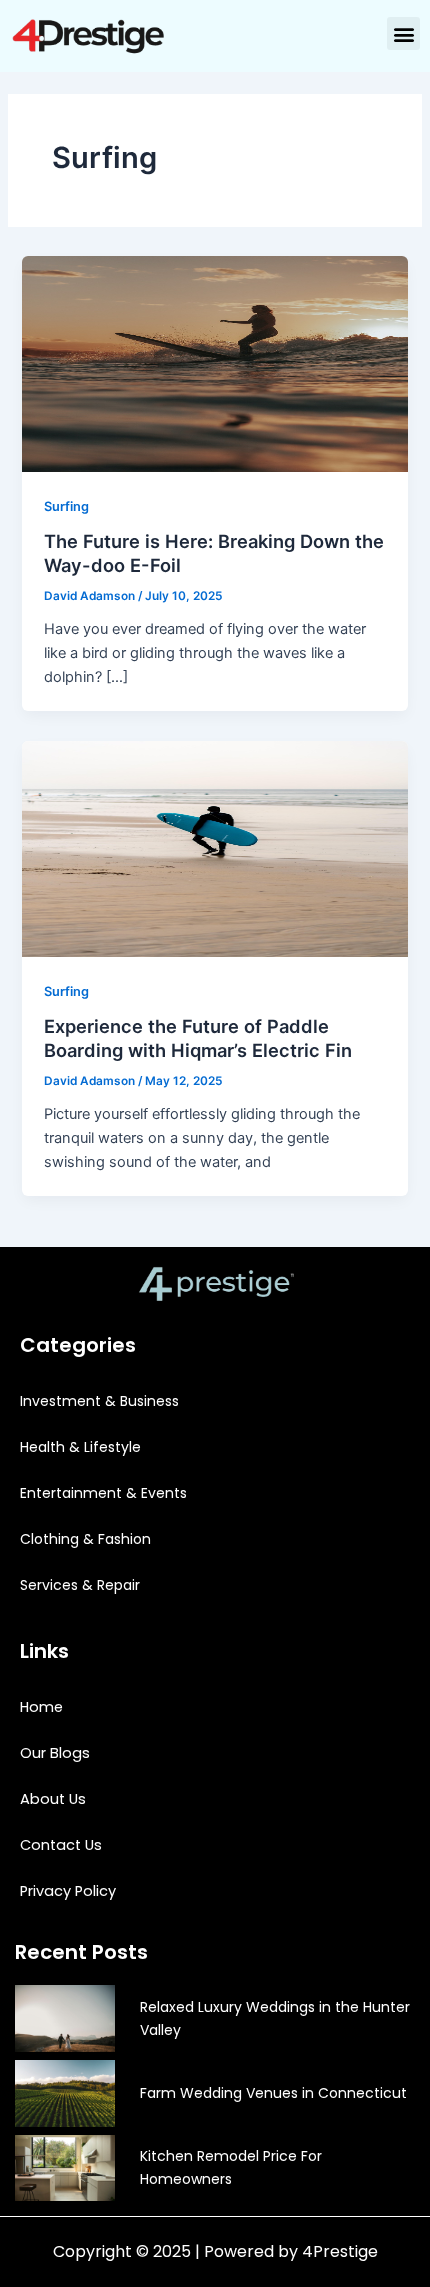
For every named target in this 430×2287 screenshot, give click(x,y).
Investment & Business (99, 1401)
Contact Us (61, 1845)
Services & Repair (80, 1585)
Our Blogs (55, 1753)
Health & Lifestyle (80, 1447)
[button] (403, 33)
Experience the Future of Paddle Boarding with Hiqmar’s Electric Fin (198, 1038)
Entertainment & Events (103, 1493)
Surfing (66, 506)
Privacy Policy (68, 1891)
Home (41, 1707)
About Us (53, 1799)
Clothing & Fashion (85, 1539)
